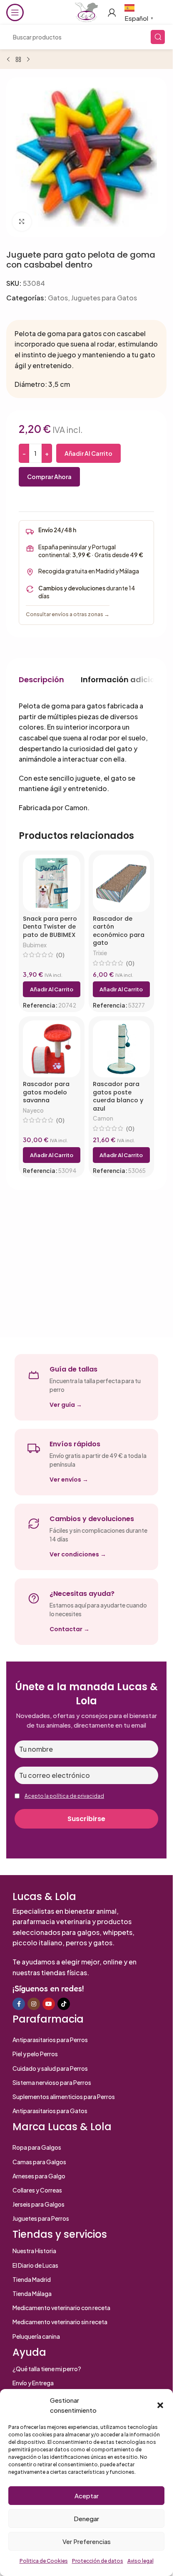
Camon (103, 1118)
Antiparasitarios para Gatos (50, 2111)
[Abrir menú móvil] (15, 12)
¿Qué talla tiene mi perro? (47, 2369)
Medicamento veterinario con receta (61, 2308)
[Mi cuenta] (112, 12)
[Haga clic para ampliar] (22, 222)
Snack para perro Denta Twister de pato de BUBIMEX (50, 927)
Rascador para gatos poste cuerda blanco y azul (118, 1096)
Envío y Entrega (33, 2383)
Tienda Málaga (32, 2293)
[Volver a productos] (18, 60)
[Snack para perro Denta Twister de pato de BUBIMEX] (52, 883)
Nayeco (33, 1110)
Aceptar (87, 2496)
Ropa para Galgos (37, 2147)
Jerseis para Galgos (39, 2204)
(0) (60, 955)
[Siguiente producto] (28, 60)
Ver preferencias (87, 2541)
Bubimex (35, 945)
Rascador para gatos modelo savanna (46, 1092)
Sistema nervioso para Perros (52, 2082)
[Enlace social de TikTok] (64, 2004)
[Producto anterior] (8, 60)
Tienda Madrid (32, 2279)
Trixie (100, 953)
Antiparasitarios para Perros (50, 2040)
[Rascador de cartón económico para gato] (122, 883)
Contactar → (70, 1629)
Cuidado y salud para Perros (50, 2068)
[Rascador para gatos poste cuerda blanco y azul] (122, 1049)
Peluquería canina (36, 2336)
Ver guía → (66, 1405)
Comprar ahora (49, 477)
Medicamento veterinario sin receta (60, 2322)
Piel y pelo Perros (35, 2054)
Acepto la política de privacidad (64, 1796)
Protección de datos (98, 2561)
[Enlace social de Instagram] (34, 2004)
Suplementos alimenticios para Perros (64, 2097)
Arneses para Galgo (39, 2176)
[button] (160, 2405)
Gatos (58, 298)
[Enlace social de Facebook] (19, 2004)
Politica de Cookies (44, 2561)
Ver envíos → (69, 1480)
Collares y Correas (37, 2190)
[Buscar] (158, 37)
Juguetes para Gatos (104, 298)
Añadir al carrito (88, 453)
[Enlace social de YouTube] (49, 2004)
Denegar (86, 2518)
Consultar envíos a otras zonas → (68, 614)
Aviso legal (140, 2561)
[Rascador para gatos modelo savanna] (52, 1049)
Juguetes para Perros (41, 2218)
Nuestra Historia (34, 2251)
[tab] (41, 679)
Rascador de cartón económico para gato (119, 931)
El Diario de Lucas (35, 2265)
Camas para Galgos (39, 2162)
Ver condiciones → (78, 1554)
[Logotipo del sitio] (86, 11)
